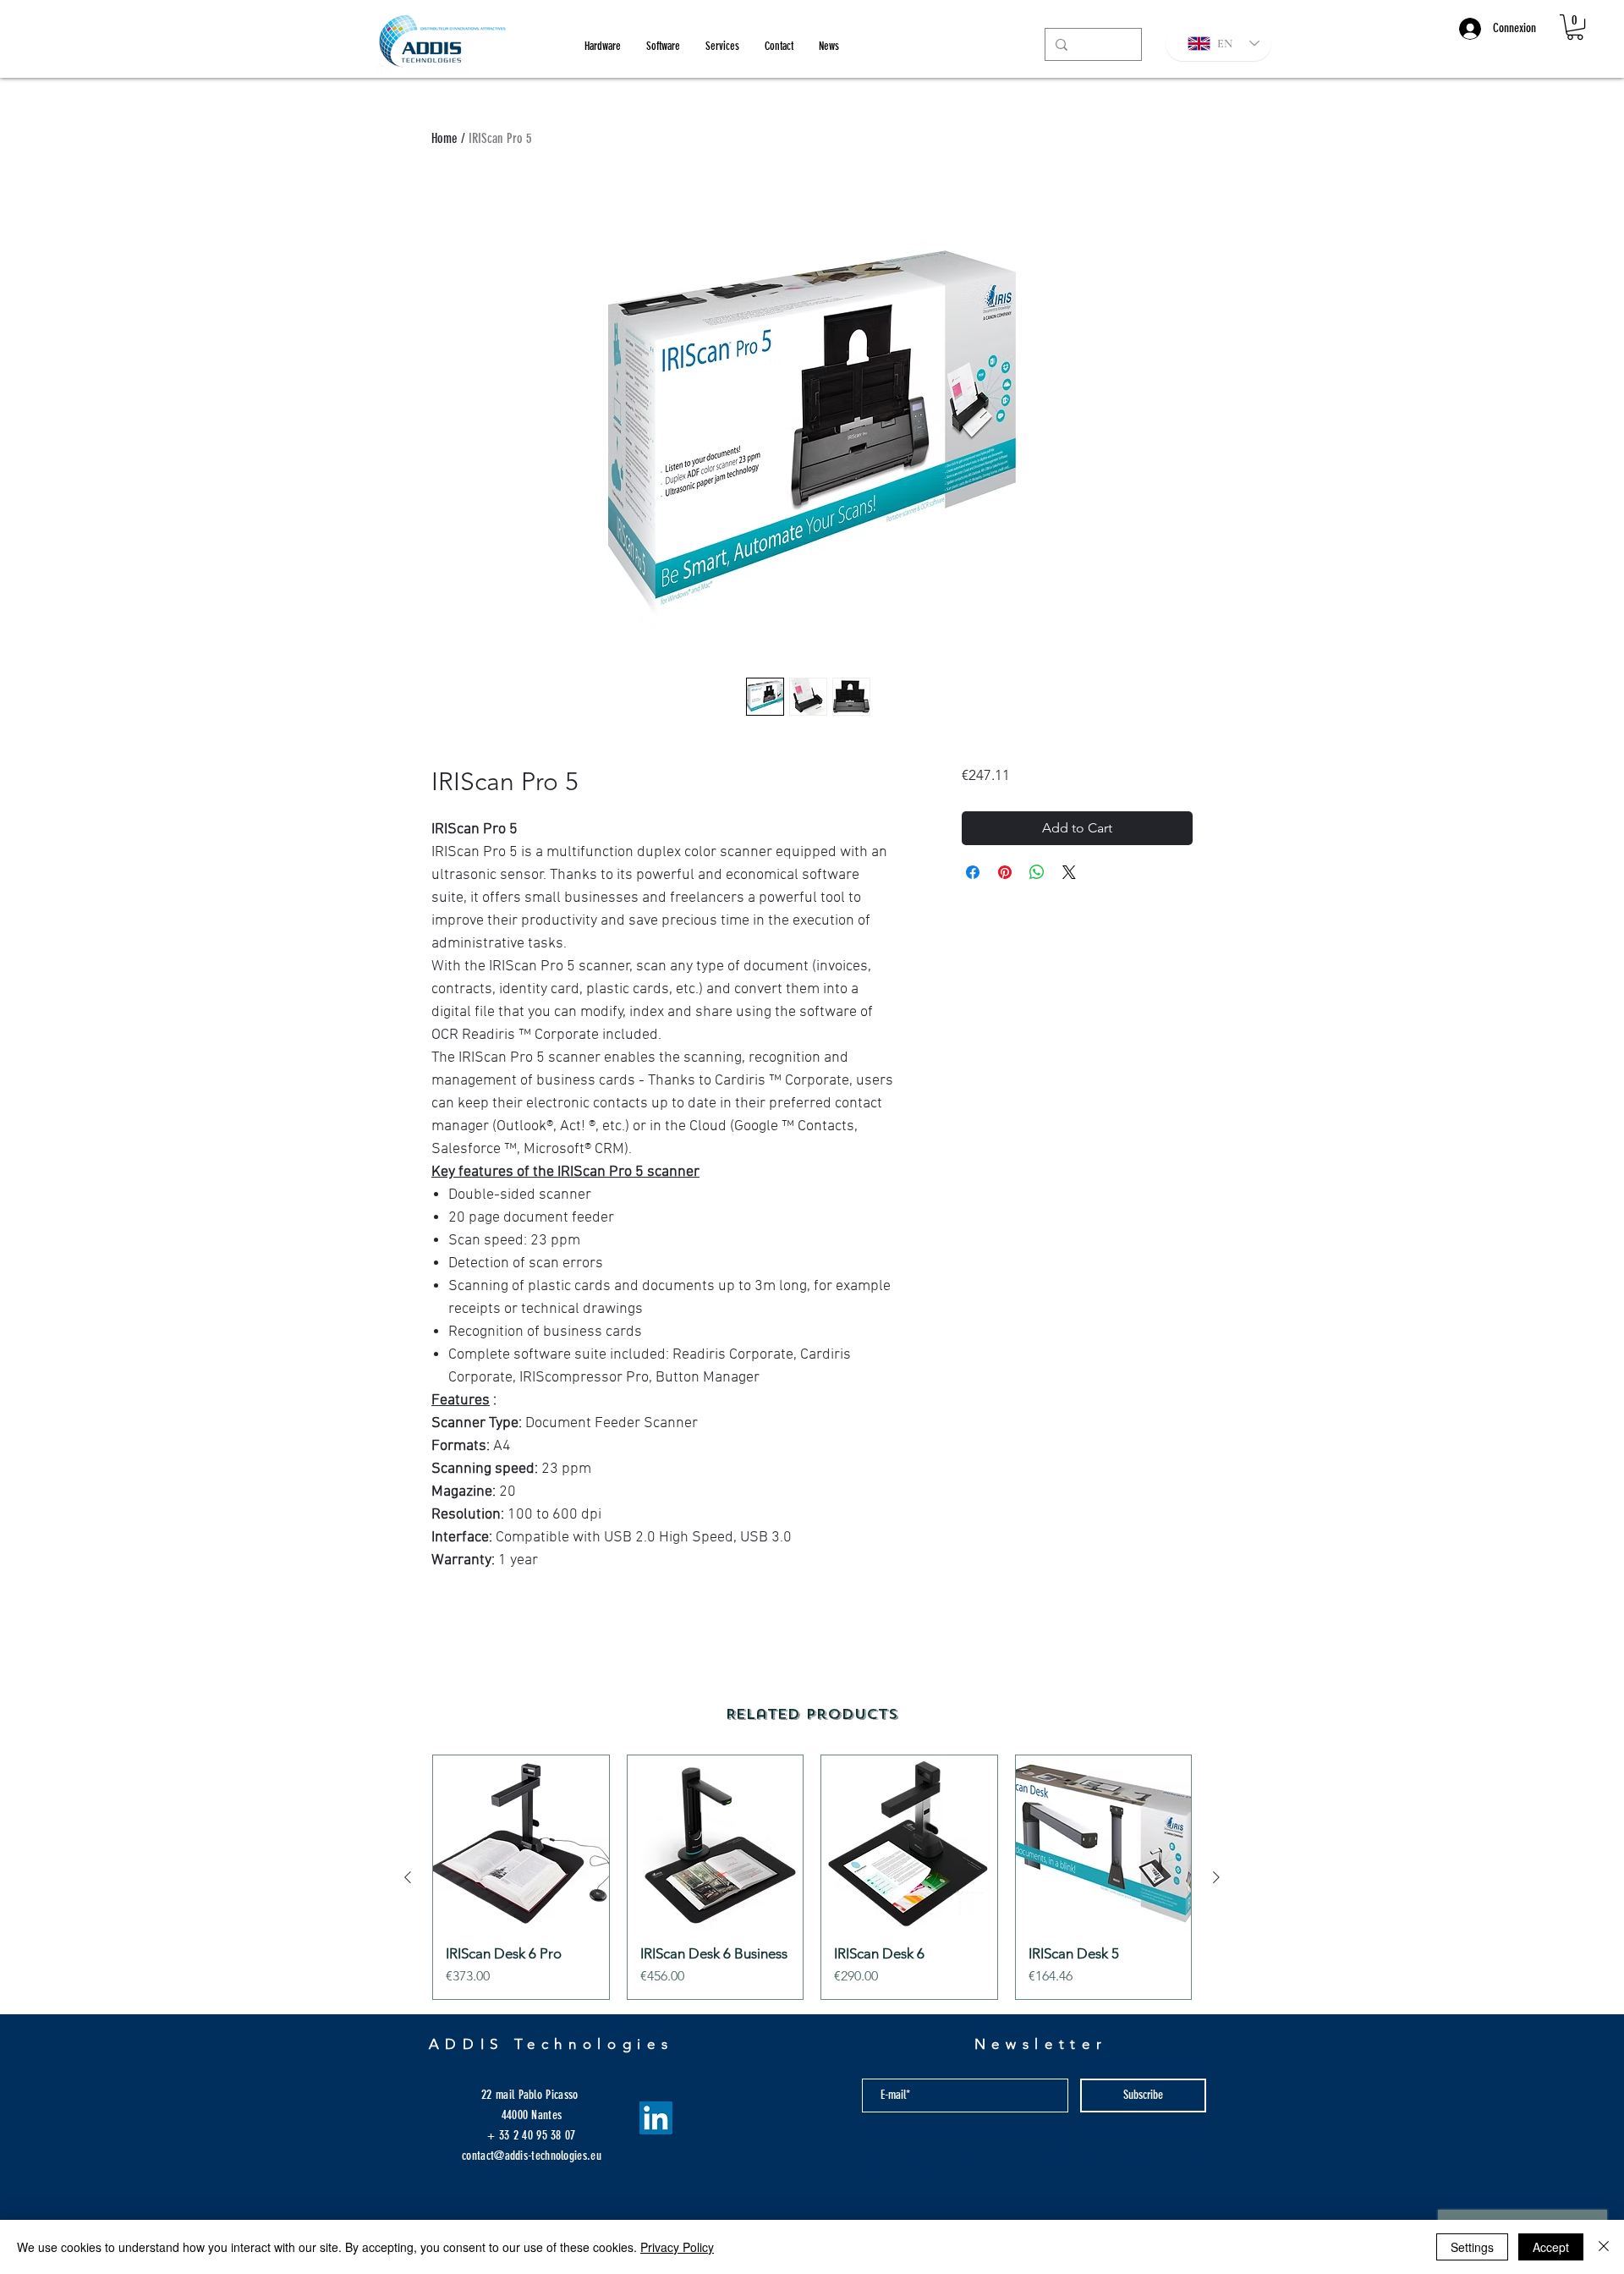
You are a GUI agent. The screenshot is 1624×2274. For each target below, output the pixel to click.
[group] (812, 1877)
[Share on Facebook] (973, 872)
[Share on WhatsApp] (1037, 872)
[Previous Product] (408, 1877)
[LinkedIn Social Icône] (656, 2118)
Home (444, 138)
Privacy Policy (677, 2247)
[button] (1575, 27)
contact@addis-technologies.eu (532, 2156)
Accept (1551, 2247)
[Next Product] (1216, 1877)
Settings (1472, 2247)
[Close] (1604, 2247)
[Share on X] (1069, 872)
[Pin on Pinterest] (1005, 872)
